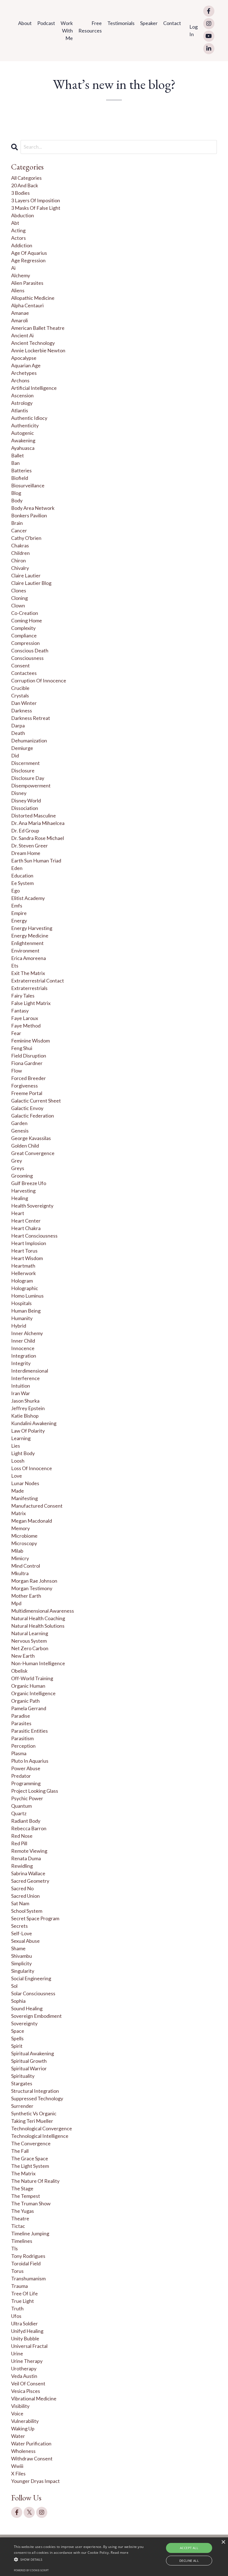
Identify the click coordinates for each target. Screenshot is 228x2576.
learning (21, 1438)
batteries (21, 470)
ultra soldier (24, 2323)
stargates (22, 2083)
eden (17, 868)
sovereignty (24, 2023)
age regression (28, 260)
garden (19, 1123)
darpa (18, 725)
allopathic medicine (33, 298)
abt (15, 223)
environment (25, 951)
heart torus (24, 1251)
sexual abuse (25, 1941)
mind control (26, 1566)
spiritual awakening (33, 2053)
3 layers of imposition (36, 200)
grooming (22, 1176)
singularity (23, 1971)
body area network (33, 508)
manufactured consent (37, 1506)
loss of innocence (32, 1468)
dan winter (24, 703)
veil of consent (28, 2383)
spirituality (23, 2076)
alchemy (21, 275)
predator (21, 1776)
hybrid (19, 1326)
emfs (17, 906)
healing (20, 1198)
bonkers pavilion (29, 515)
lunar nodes (25, 1483)
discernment (25, 763)
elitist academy (28, 898)
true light (23, 2301)
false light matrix (31, 1003)
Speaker (149, 23)
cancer (19, 530)
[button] (79, 2559)
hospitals (21, 1303)
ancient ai (22, 335)
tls (14, 2248)
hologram (22, 1281)
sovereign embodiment (36, 2016)
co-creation (25, 613)
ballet (18, 455)
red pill (19, 1843)
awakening (23, 440)
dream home (26, 853)
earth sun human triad (36, 861)
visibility (20, 2406)
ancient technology (33, 343)
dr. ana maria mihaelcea (38, 823)
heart (18, 1213)
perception (23, 1746)
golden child (25, 1146)
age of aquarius (29, 253)
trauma (19, 2286)
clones (19, 590)
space (18, 2031)
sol (14, 1986)
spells (17, 2038)
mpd (16, 1603)
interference (25, 1378)
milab (17, 1551)
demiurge (22, 748)
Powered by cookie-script (31, 2570)
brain (17, 523)
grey (17, 1161)
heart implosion (29, 1243)
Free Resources (90, 27)
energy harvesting (32, 928)
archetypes (24, 373)
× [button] (223, 2542)
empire (19, 913)
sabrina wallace (28, 1873)
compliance (24, 635)
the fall (20, 2151)
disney (19, 793)
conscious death (30, 650)
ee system (22, 883)
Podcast (46, 23)
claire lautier (26, 575)
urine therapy (27, 2361)
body (17, 500)
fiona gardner (27, 1063)
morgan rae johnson (34, 1581)
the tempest (26, 2196)
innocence (23, 1348)
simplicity (21, 1963)
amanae (20, 313)
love (17, 1476)
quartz (19, 1813)
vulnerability (25, 2421)
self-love (22, 1933)
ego (15, 891)
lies (16, 1446)
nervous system (29, 1641)
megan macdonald (32, 1521)
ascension (22, 395)
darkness (22, 710)
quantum (21, 1806)
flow (17, 1071)
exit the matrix (28, 973)
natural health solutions (38, 1626)
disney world (26, 801)
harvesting (23, 1191)
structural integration (35, 2091)
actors (18, 238)
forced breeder (29, 1078)
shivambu (22, 1956)
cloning (19, 598)
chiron (18, 560)
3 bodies (20, 193)
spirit (17, 2046)
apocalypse (24, 358)
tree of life (24, 2293)
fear (16, 1033)
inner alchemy (27, 1333)
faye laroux (25, 1018)
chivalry (20, 568)
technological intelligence (40, 2136)
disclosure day (28, 778)
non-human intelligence (38, 1663)
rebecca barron (29, 1828)
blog (16, 493)
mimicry (20, 1558)
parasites (21, 1723)
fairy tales (23, 996)
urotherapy (24, 2368)
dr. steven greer (29, 846)
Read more (120, 2553)
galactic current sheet (36, 1101)
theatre (20, 2218)
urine (17, 2353)
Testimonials (121, 23)
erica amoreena (29, 958)
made (18, 1491)
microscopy (24, 1543)
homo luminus (27, 1296)
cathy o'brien (26, 538)
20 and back (25, 185)
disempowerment (31, 785)
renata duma (26, 1858)
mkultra (20, 1573)
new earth (23, 1656)
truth (17, 2308)
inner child (23, 1341)
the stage (22, 2188)
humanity (22, 1318)
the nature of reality (35, 2181)
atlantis (20, 410)
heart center (26, 1221)
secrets (19, 1926)
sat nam (20, 1903)
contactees (24, 673)
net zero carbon (30, 1648)
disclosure (23, 770)
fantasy (20, 1011)
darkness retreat (31, 718)
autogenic (23, 433)
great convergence (33, 1153)
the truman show (31, 2203)
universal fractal (29, 2346)
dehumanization (29, 740)
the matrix (23, 2173)
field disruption (29, 1056)
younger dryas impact (35, 2481)
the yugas (23, 2211)
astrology (22, 403)
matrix (18, 1513)
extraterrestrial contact (38, 981)
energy (19, 921)
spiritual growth (29, 2061)
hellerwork (23, 1273)
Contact (172, 23)
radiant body (26, 1821)
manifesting (24, 1498)
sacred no (22, 1888)
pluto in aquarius (30, 1761)
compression (25, 643)
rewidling (22, 1866)
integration (24, 1356)
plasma (19, 1753)
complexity (23, 628)
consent (20, 665)
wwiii (17, 2466)
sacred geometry (30, 1881)
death (18, 733)
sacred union (25, 1896)
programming (26, 1783)
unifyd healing (27, 2331)
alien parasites (27, 283)
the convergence (31, 2143)
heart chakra (26, 1228)
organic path (25, 1701)
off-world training (32, 1678)
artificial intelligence (34, 388)
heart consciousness (34, 1236)
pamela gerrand (29, 1708)
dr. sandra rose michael (38, 838)
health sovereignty (32, 1206)
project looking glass (35, 1791)
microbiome (24, 1536)
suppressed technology (37, 2098)
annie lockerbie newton (38, 350)
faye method (26, 1026)
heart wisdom (27, 1258)
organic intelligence (33, 1693)
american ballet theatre (38, 328)
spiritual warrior (29, 2068)
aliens (18, 290)
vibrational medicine (34, 2398)
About (25, 23)
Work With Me (67, 31)
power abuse (26, 1768)
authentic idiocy (29, 418)
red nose (22, 1836)
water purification (31, 2443)
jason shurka (25, 1401)
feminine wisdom (30, 1041)
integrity (21, 1363)
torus (17, 2271)
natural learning (30, 1633)
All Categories (26, 178)
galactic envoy (27, 1108)
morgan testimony (32, 1588)
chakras (20, 545)
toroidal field (26, 2263)
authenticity (25, 425)
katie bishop (25, 1416)
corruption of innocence (39, 680)
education (22, 876)
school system (27, 1911)
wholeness (23, 2451)
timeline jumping (30, 2233)
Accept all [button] (189, 2548)
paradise (21, 1716)
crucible (20, 688)
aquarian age (26, 365)
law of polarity (28, 1431)
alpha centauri (27, 305)
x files (18, 2473)
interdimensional (30, 1371)
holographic (25, 1288)
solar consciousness (33, 1993)
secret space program (35, 1918)
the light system (30, 2166)
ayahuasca (23, 448)
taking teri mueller (32, 2121)
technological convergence (42, 2128)
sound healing (27, 2008)
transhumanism (28, 2278)
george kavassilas (31, 1138)
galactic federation (33, 1116)
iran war (21, 1393)
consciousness (27, 658)
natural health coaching (38, 1618)
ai (13, 268)
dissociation (25, 808)
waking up (23, 2428)
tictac (18, 2226)
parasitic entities (29, 1731)
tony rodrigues (28, 2256)
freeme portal (27, 1093)
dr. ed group (25, 831)
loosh (18, 1461)
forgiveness (24, 1086)
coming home (27, 620)
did (15, 755)
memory (20, 1528)
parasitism (22, 1738)
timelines (22, 2241)
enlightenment (27, 943)
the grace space (30, 2158)
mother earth (26, 1596)
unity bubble (25, 2338)
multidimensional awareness (43, 1611)
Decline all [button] (189, 2561)
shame (18, 1948)
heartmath (23, 1266)
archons (20, 380)
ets (15, 966)
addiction (22, 245)
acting (18, 230)
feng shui (22, 1048)
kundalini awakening (34, 1423)
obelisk (19, 1671)
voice (17, 2413)
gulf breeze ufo (29, 1183)
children (20, 553)
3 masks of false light (36, 208)
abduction (23, 215)
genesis (20, 1131)
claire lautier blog (31, 583)
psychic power (27, 1798)
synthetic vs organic (34, 2113)
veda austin (24, 2376)
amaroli (19, 320)
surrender (22, 2106)
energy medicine (30, 936)
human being (26, 1311)
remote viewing (29, 1851)
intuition (21, 1386)
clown (18, 605)
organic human (28, 1686)
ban (15, 463)
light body (23, 1453)
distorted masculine (34, 816)
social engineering (31, 1978)
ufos (16, 2316)
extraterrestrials (29, 988)
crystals (20, 695)
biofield (20, 478)
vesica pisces (26, 2391)
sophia (18, 2001)
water (18, 2436)
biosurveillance (28, 485)
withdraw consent (32, 2458)
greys (18, 1168)
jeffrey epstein (28, 1408)
